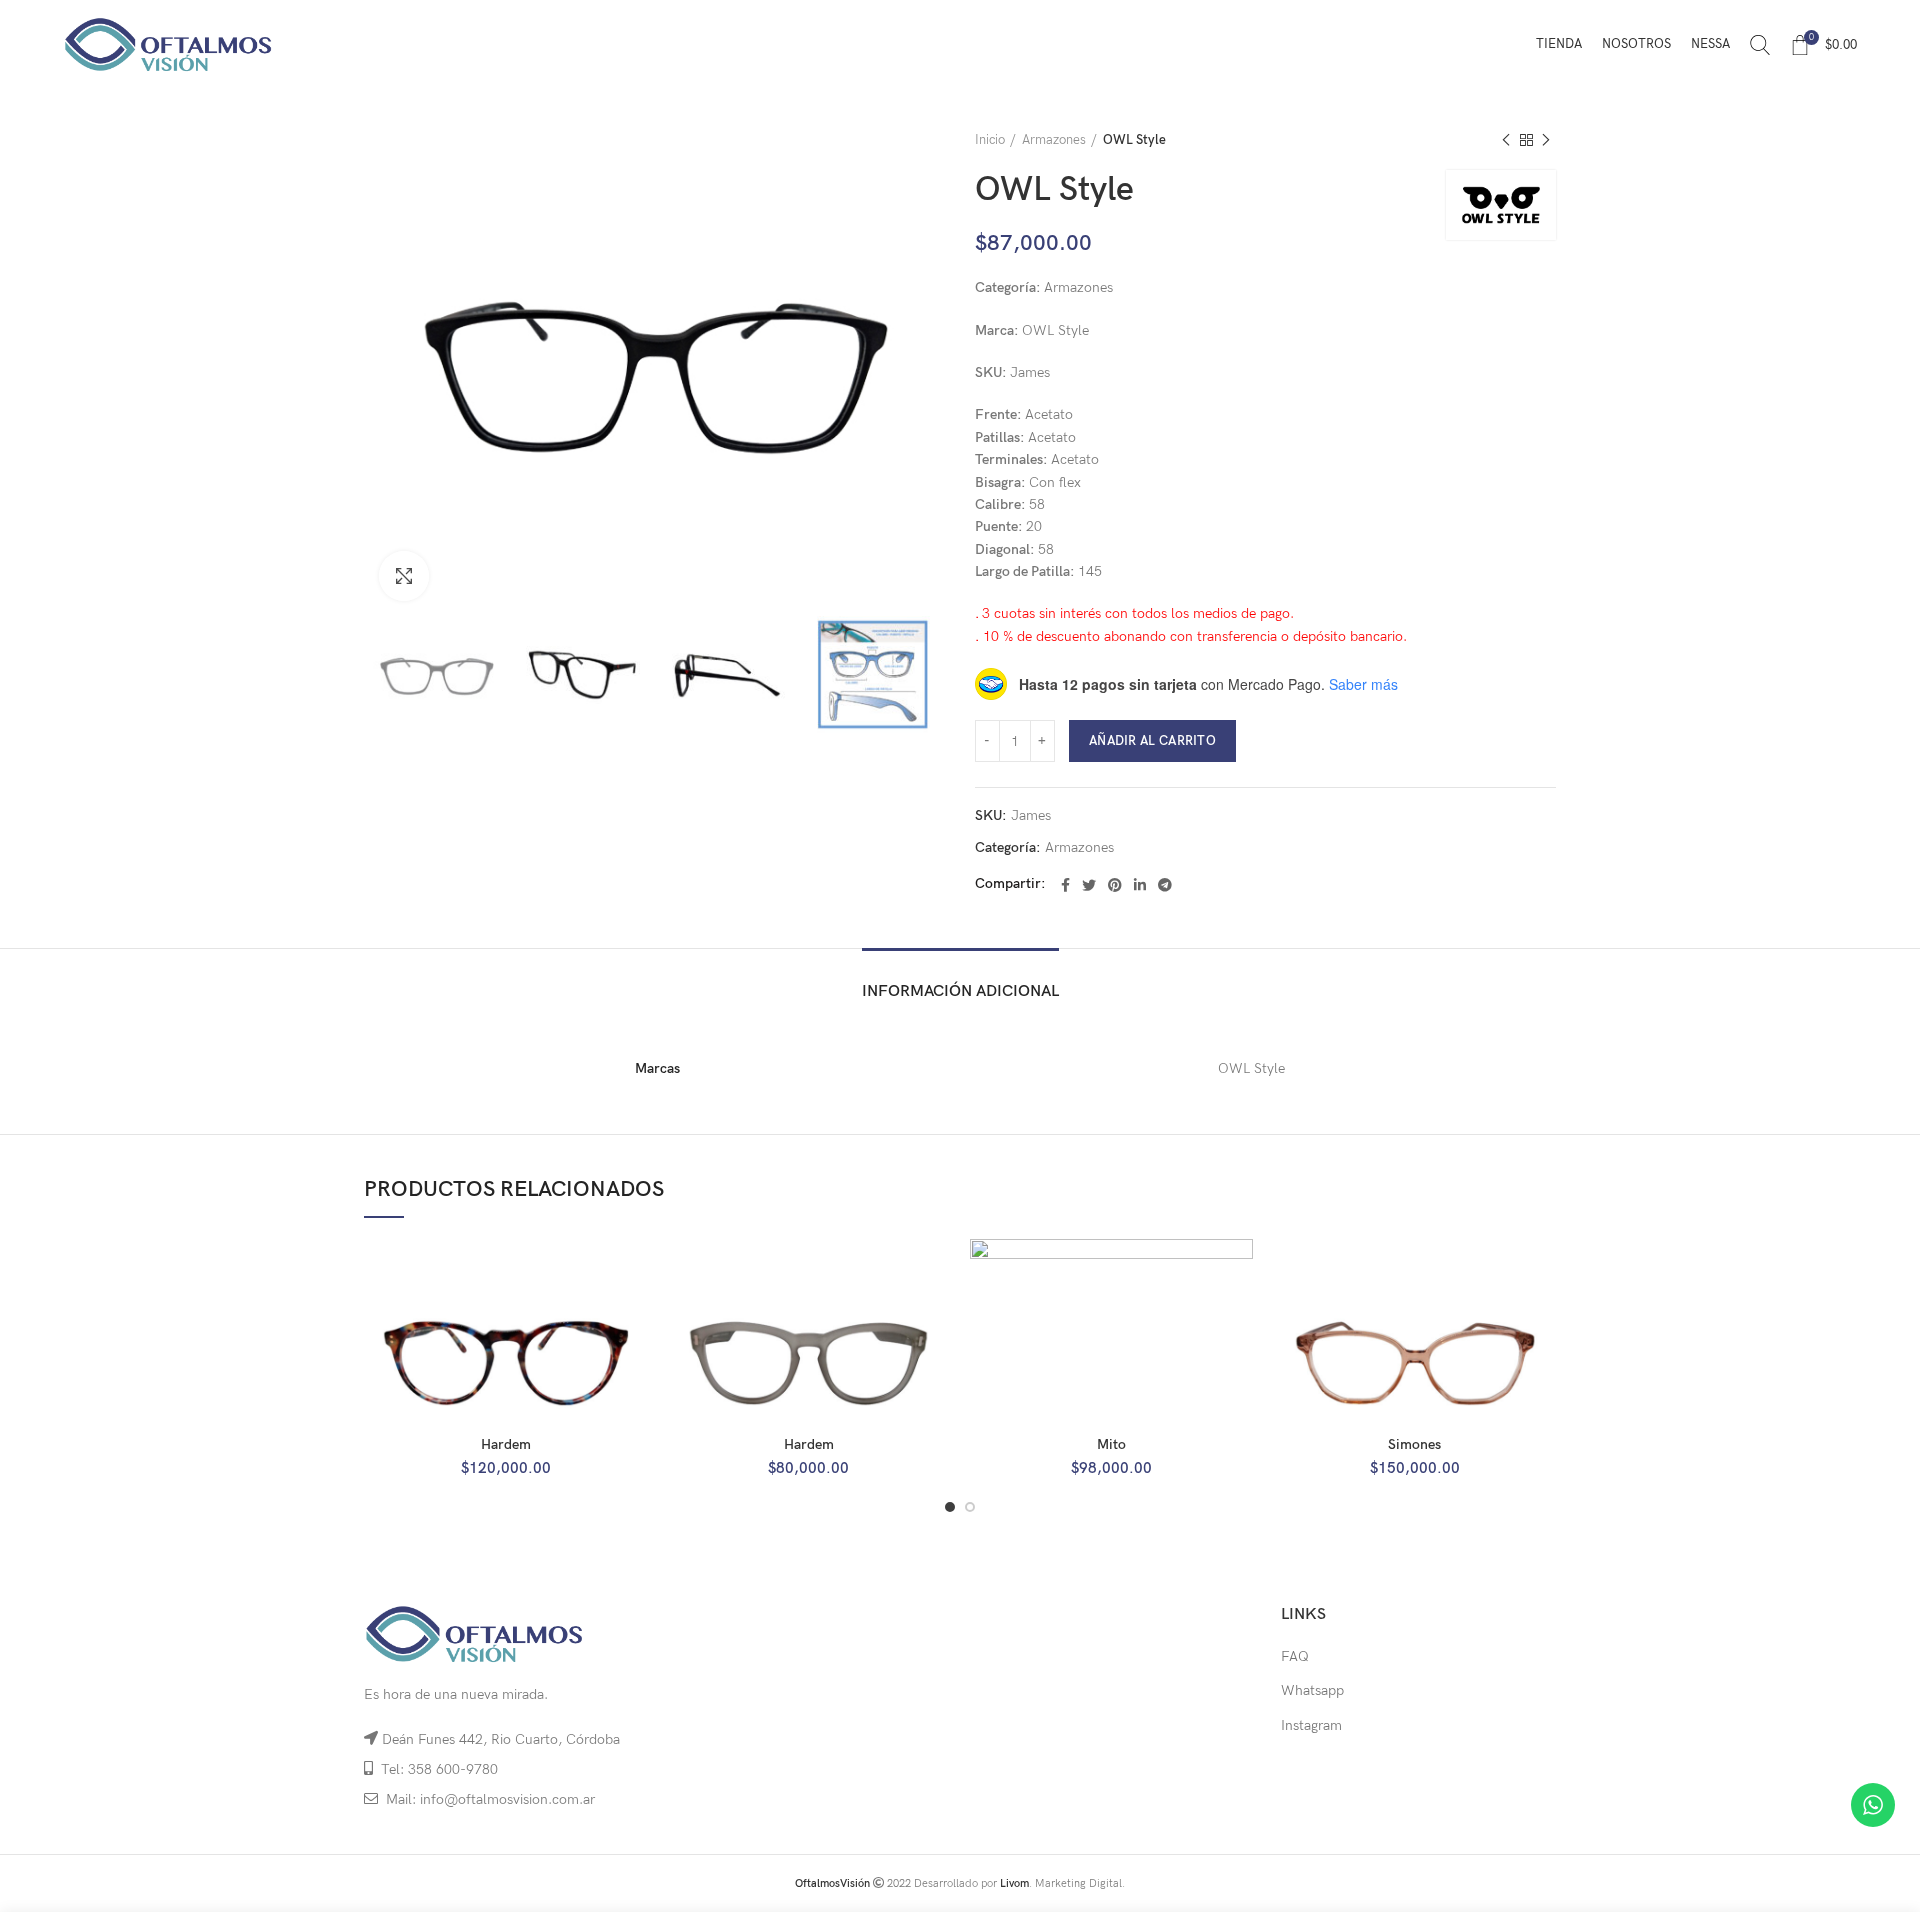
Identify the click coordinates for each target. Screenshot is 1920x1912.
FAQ (1295, 1656)
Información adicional (960, 991)
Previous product (1506, 140)
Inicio (990, 140)
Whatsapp (1312, 1690)
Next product (1546, 140)
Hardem (506, 1444)
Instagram (1311, 1725)
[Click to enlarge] (404, 576)
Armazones (1054, 140)
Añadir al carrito (1152, 741)
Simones (1414, 1444)
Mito (1111, 1444)
